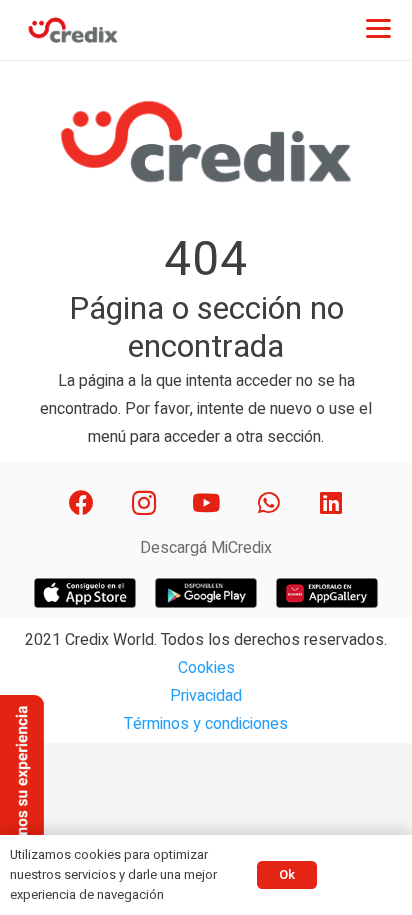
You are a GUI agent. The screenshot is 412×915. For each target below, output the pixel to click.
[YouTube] (206, 503)
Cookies (206, 668)
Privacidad (206, 696)
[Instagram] (143, 503)
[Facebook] (81, 503)
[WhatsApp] (268, 503)
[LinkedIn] (331, 503)
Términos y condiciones (206, 724)
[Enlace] (73, 30)
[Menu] (378, 27)
